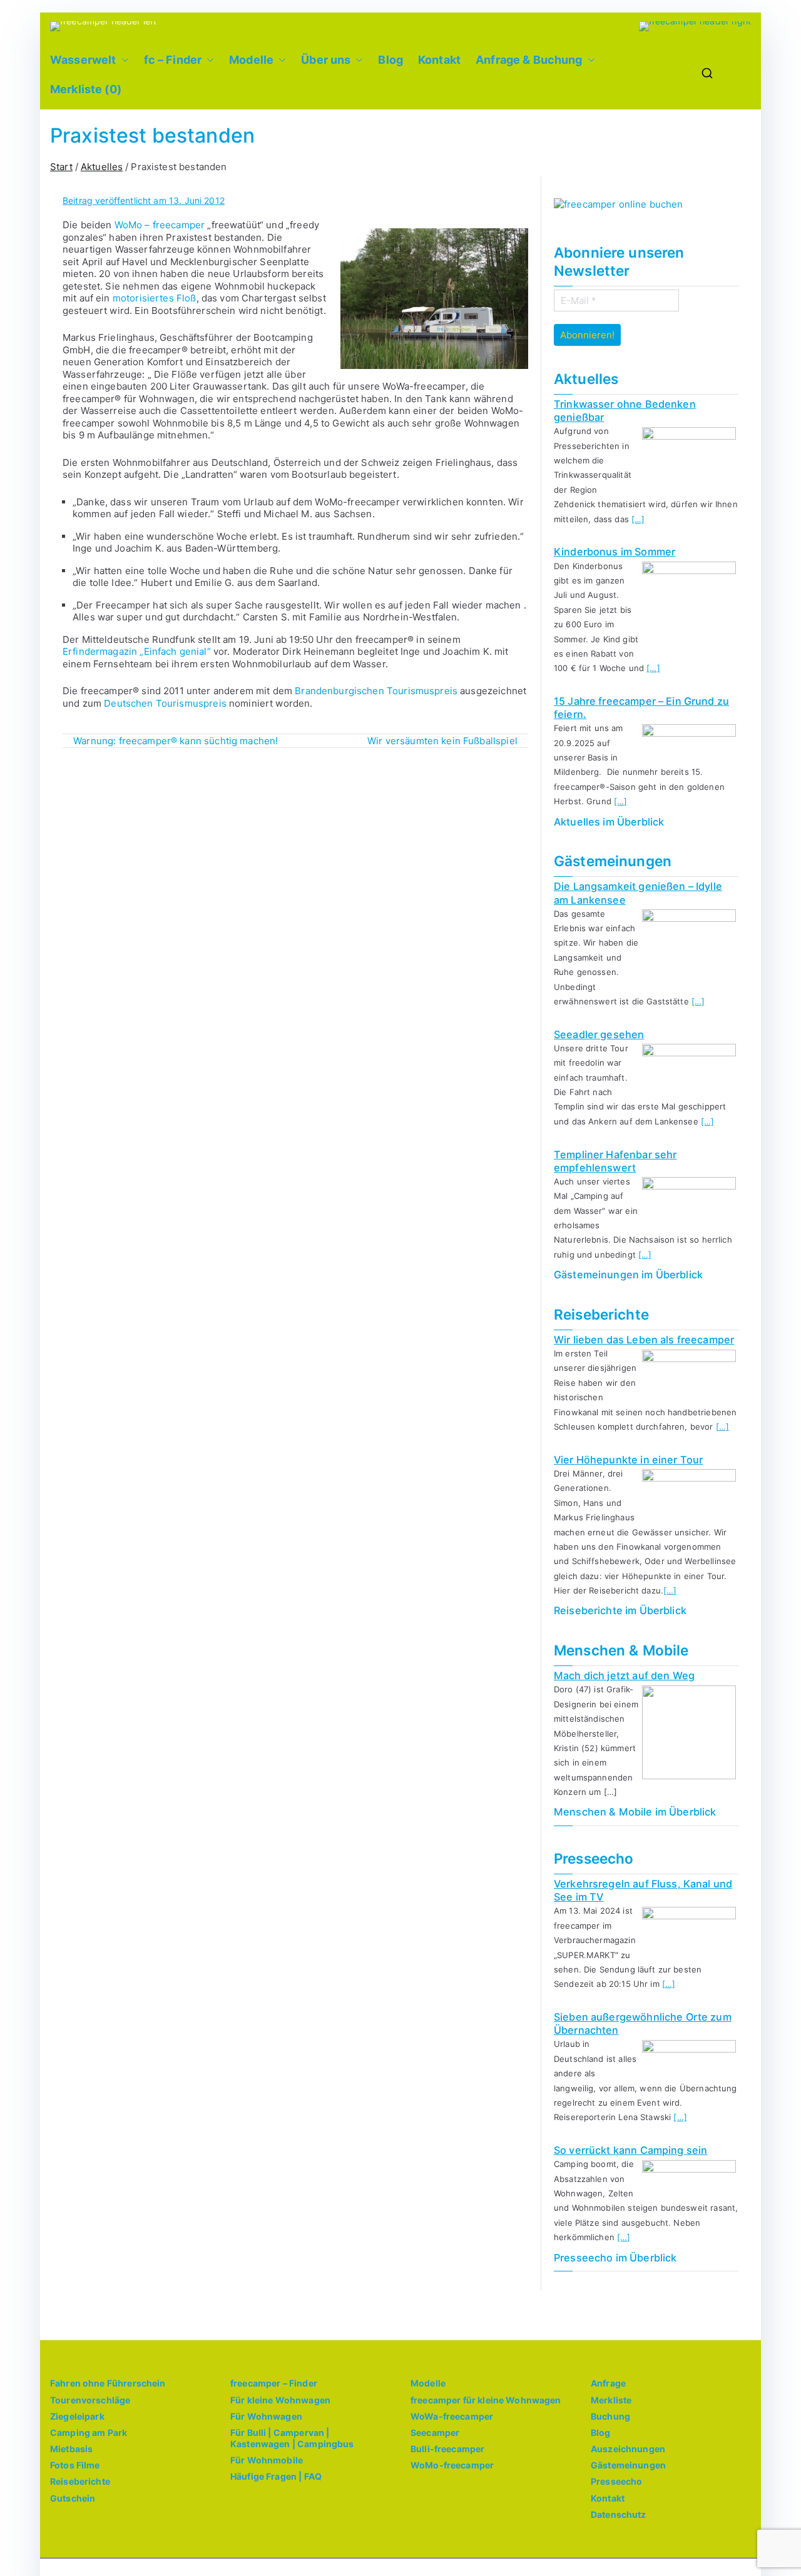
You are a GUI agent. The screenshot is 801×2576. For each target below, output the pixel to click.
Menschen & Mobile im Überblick (635, 1812)
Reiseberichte (80, 2481)
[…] (638, 519)
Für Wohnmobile (267, 2460)
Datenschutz (619, 2514)
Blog (390, 60)
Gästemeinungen (628, 2465)
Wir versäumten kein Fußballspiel (442, 741)
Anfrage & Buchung (529, 60)
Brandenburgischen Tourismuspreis (376, 691)
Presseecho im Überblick (615, 2258)
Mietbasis (71, 2449)
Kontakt (439, 60)
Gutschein (73, 2498)
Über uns (326, 60)
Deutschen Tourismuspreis (165, 703)
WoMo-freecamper (452, 2465)
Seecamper (435, 2432)
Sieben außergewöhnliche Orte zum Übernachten (643, 2023)
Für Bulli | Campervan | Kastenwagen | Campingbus (292, 2438)
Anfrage (608, 2383)
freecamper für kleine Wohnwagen (486, 2400)
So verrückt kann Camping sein (630, 2150)
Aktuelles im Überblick (609, 822)
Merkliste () (86, 89)
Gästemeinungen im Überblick (628, 1275)
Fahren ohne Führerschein (108, 2383)
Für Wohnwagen (266, 2416)
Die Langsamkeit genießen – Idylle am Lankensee (638, 893)
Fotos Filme (75, 2465)
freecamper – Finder (274, 2383)
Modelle (251, 60)
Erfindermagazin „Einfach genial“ (137, 651)
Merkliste (611, 2400)
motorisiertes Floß (153, 298)
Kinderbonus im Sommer (615, 552)
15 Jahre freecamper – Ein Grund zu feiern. (641, 708)
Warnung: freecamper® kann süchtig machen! (176, 741)
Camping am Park (89, 2432)
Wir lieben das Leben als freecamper (644, 1340)
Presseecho (617, 2481)
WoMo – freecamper (160, 225)
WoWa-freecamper (452, 2416)
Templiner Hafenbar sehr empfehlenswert (615, 1161)
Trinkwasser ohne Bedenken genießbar (625, 411)
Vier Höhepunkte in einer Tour (628, 1460)
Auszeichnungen (628, 2449)
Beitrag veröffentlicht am (144, 200)
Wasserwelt (83, 60)
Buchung (610, 2416)
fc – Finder (173, 60)
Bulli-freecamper (447, 2449)
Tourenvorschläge (90, 2400)
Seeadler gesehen (599, 1034)
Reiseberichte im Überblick (620, 1610)
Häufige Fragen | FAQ (276, 2476)
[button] (123, 60)
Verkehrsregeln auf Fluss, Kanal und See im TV (643, 1890)
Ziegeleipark (77, 2416)
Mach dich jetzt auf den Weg (624, 1675)
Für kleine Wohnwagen (280, 2400)
